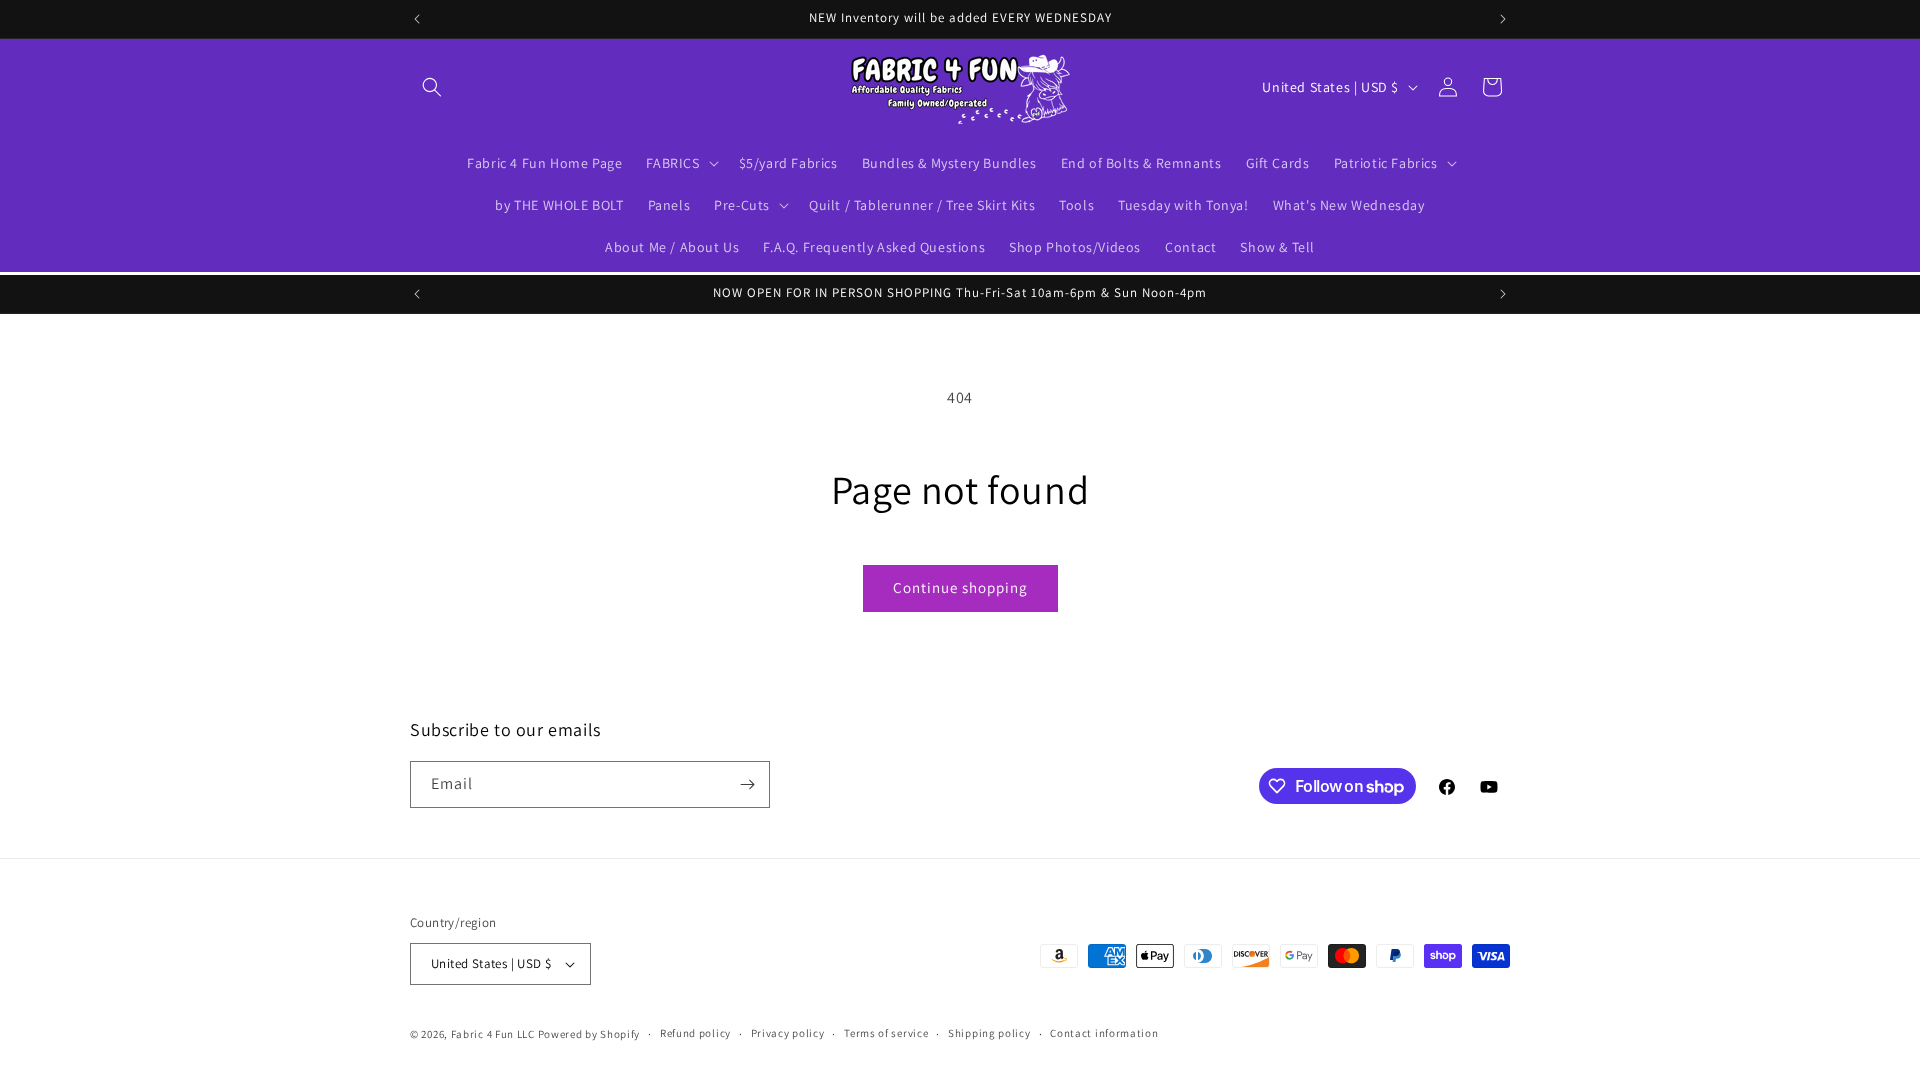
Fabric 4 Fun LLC (493, 1034)
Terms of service (886, 1033)
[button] (432, 87)
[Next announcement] (1503, 19)
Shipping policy (989, 1033)
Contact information (1104, 1033)
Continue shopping (960, 587)
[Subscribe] (747, 784)
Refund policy (695, 1033)
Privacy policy (788, 1033)
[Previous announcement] (417, 19)
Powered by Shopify (589, 1034)
